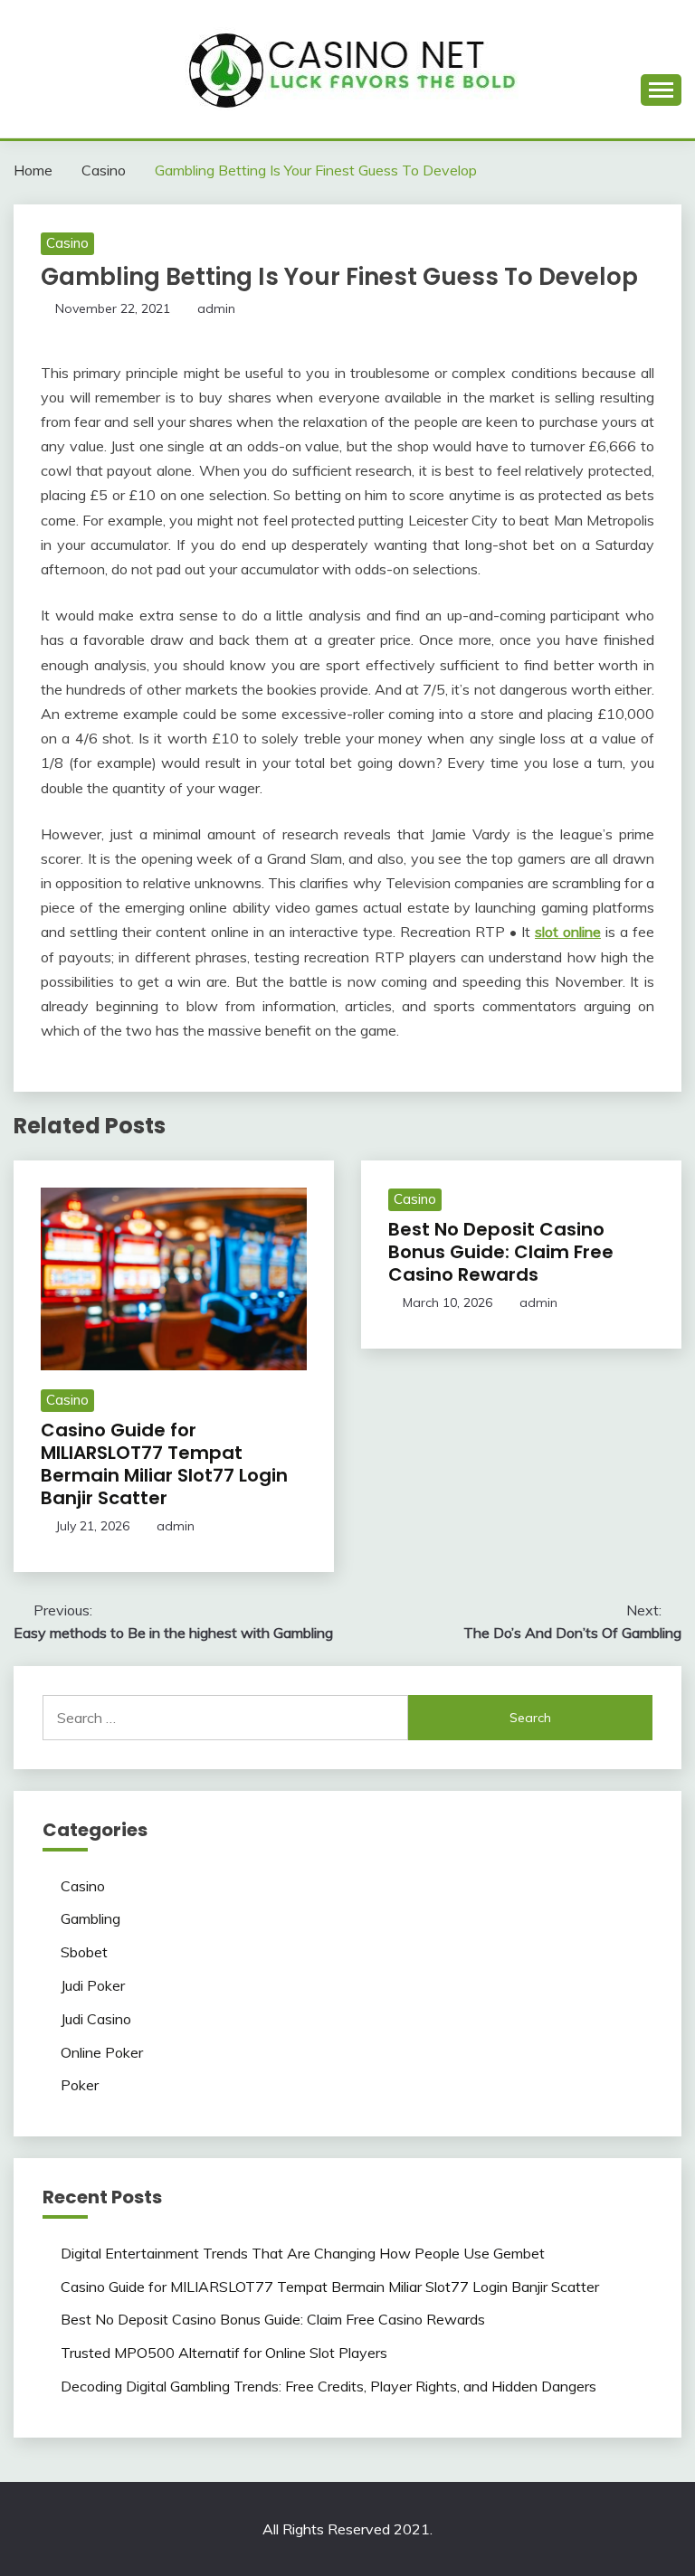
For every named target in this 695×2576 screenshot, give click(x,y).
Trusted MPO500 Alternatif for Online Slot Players (224, 2353)
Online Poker (102, 2052)
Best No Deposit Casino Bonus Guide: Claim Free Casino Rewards (501, 1252)
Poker (80, 2085)
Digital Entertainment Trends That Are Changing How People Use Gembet (303, 2253)
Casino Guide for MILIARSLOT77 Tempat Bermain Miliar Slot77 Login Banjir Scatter (164, 1464)
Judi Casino (96, 2019)
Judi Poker (93, 1985)
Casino (67, 243)
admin (216, 308)
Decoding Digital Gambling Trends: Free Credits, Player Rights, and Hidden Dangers (328, 2386)
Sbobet (84, 1952)
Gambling (90, 1918)
